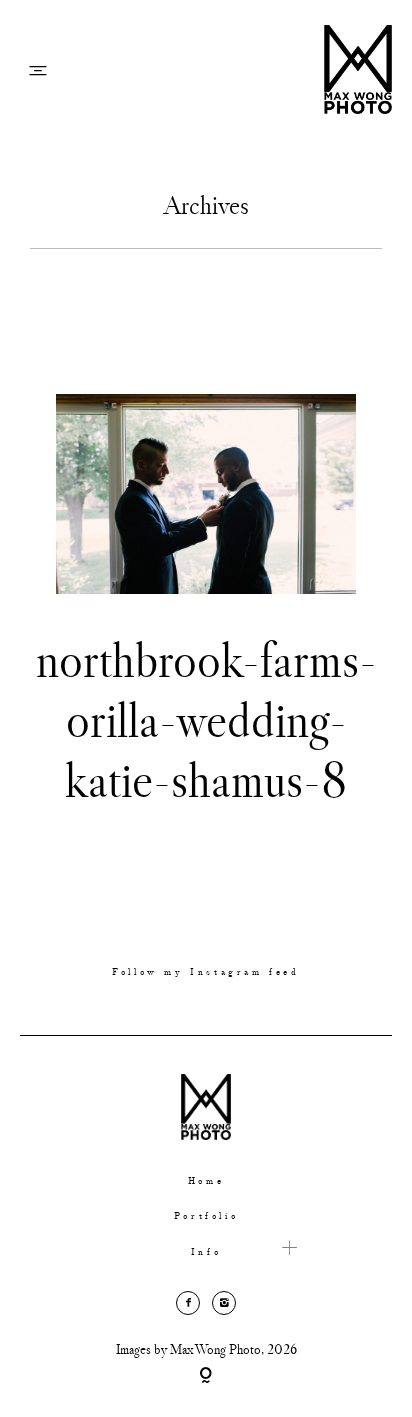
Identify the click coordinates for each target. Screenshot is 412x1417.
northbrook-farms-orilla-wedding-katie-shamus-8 (206, 719)
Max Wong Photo (215, 1349)
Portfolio (206, 1216)
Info (206, 1252)
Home (206, 1181)
